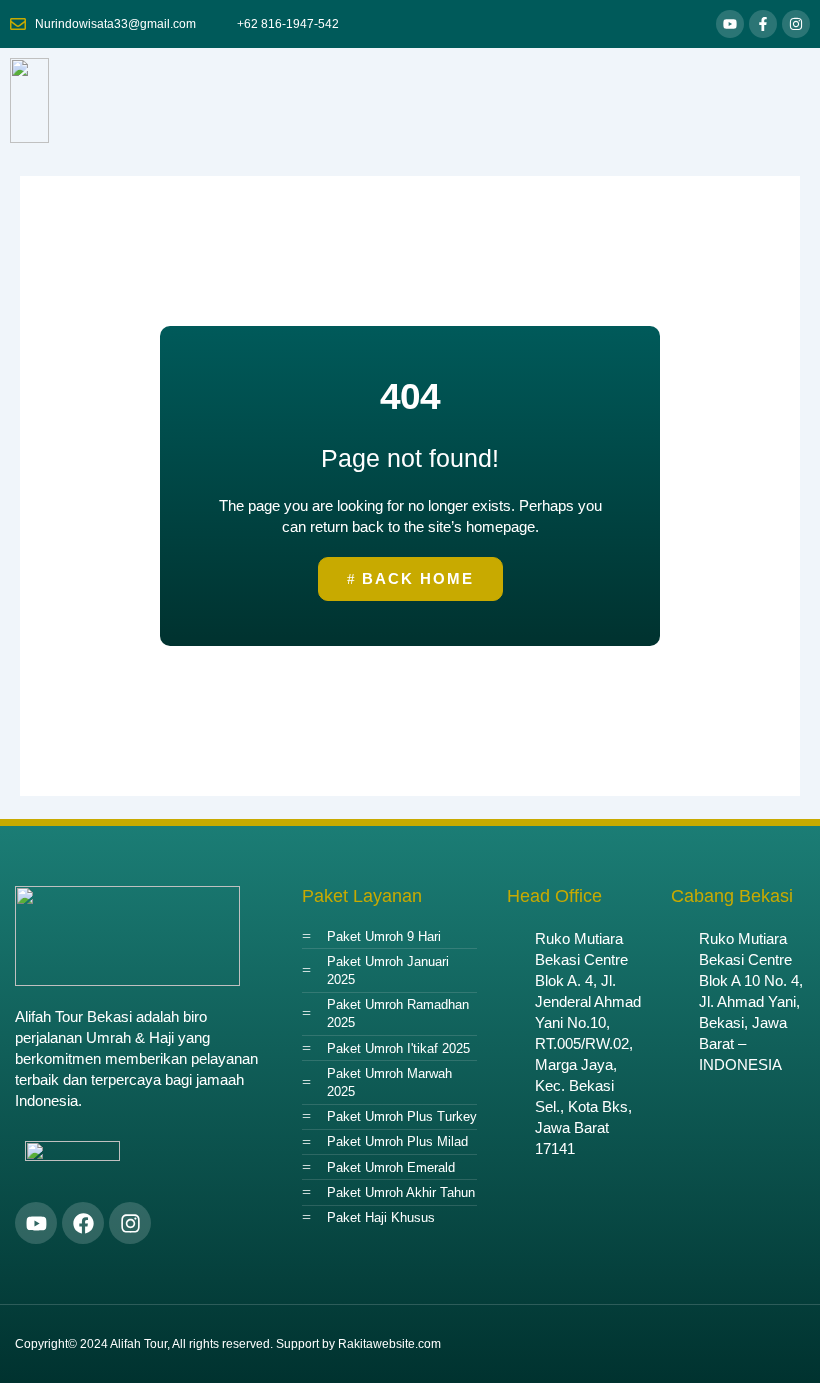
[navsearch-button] (785, 101)
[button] (722, 101)
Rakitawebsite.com (389, 1344)
